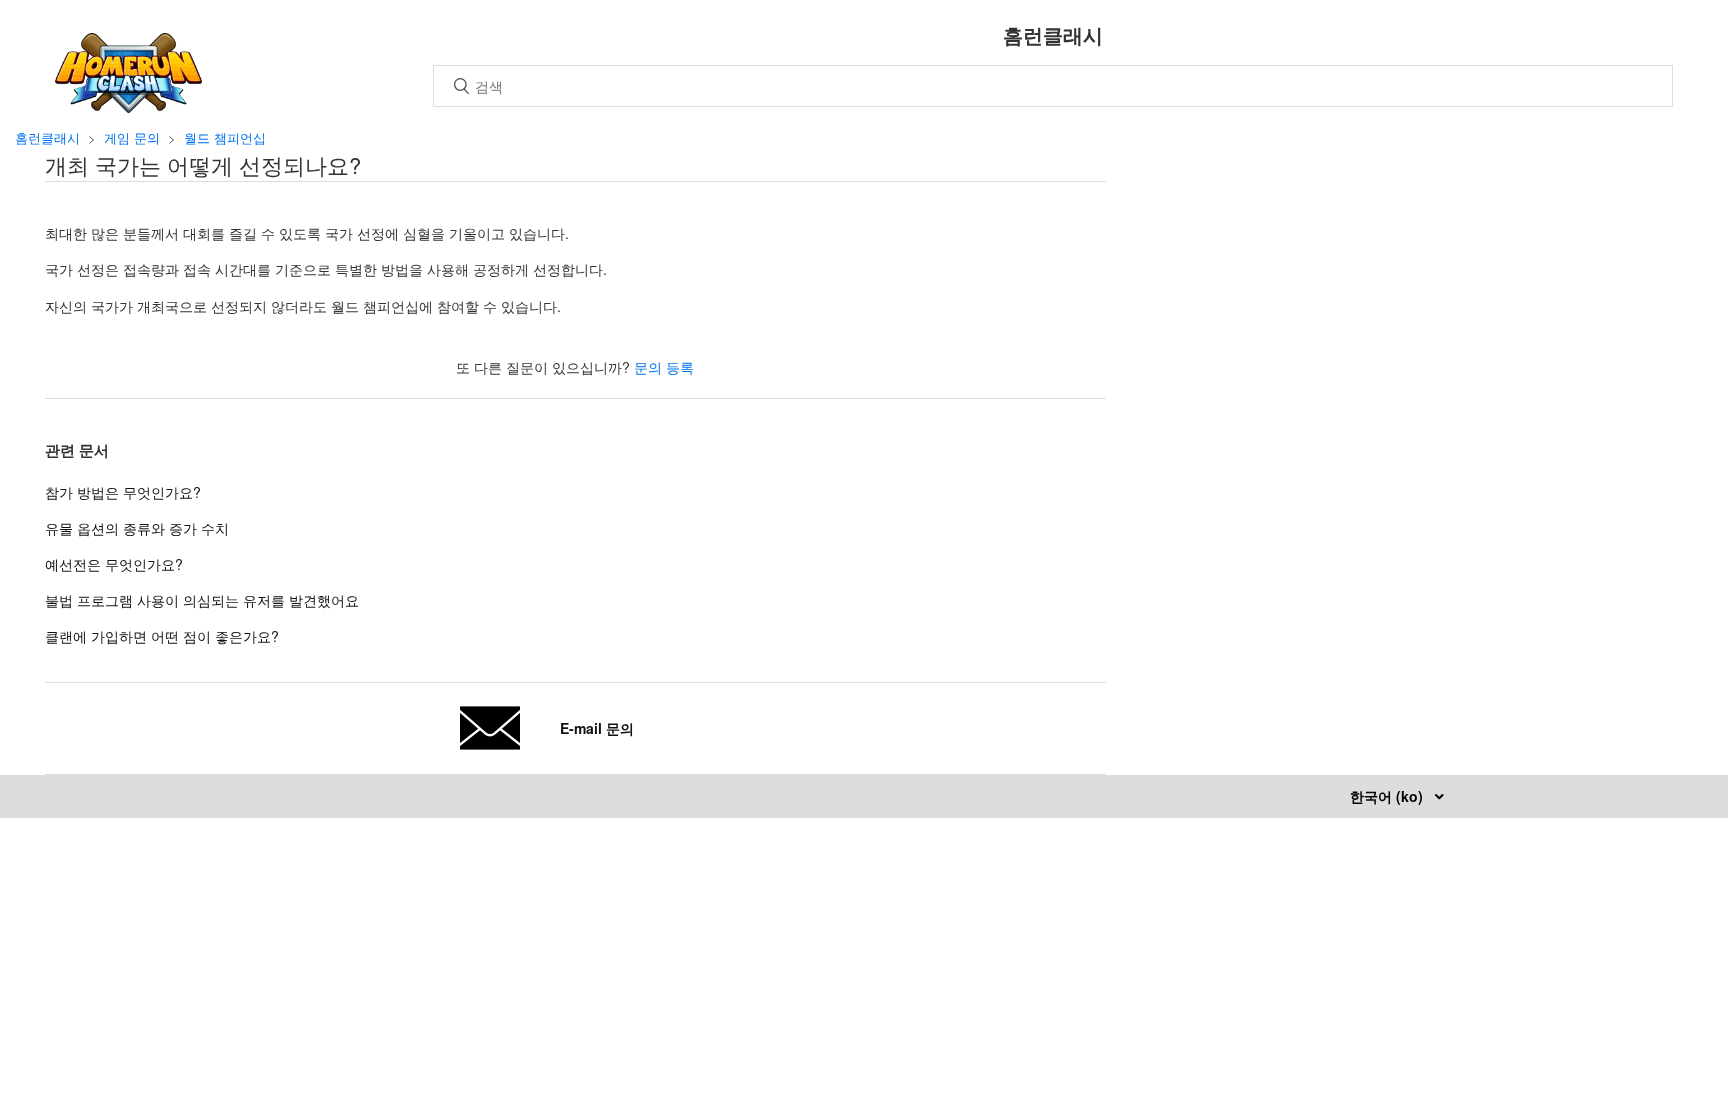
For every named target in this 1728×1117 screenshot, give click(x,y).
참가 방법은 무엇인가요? (123, 492)
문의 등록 (664, 367)
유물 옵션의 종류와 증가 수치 (137, 528)
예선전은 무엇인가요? (114, 564)
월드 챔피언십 (225, 137)
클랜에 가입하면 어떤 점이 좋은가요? (162, 636)
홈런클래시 (47, 137)
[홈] (128, 107)
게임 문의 (132, 137)
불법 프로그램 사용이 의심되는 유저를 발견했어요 (202, 600)
